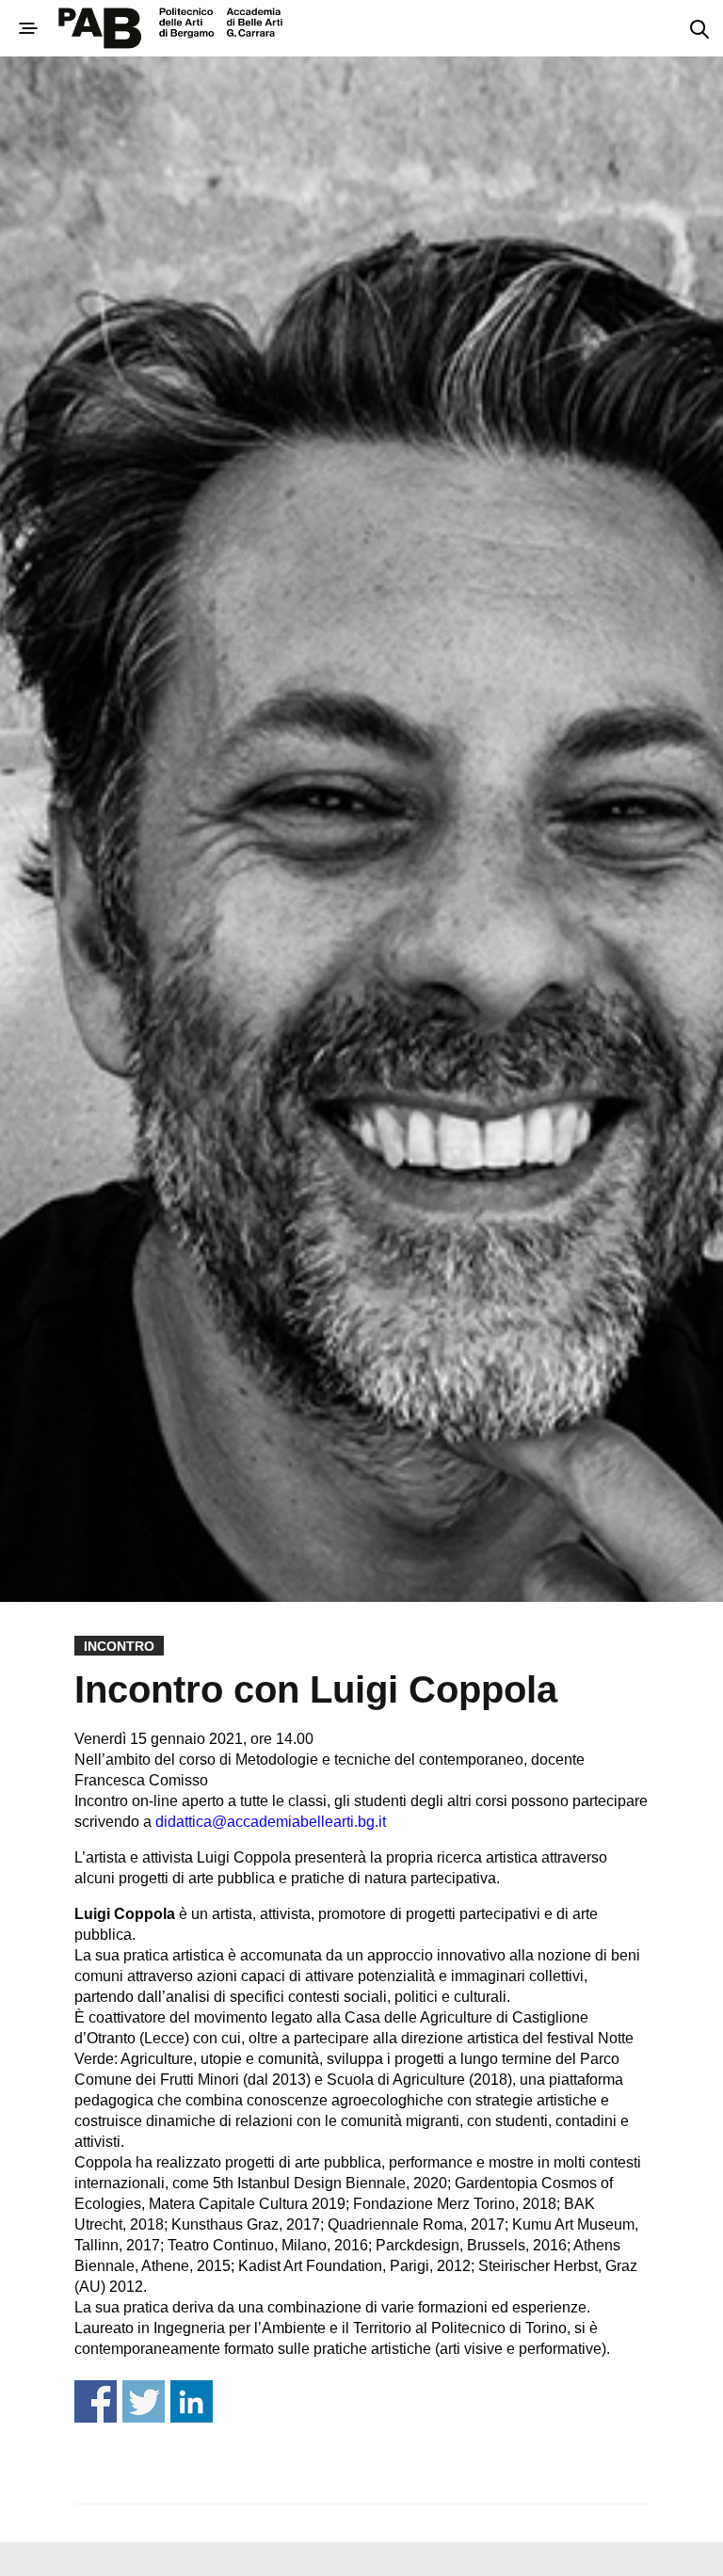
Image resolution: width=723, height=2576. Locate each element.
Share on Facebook (96, 2401)
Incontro (119, 1646)
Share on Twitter (144, 2401)
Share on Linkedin (192, 2401)
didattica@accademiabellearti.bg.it (271, 1822)
